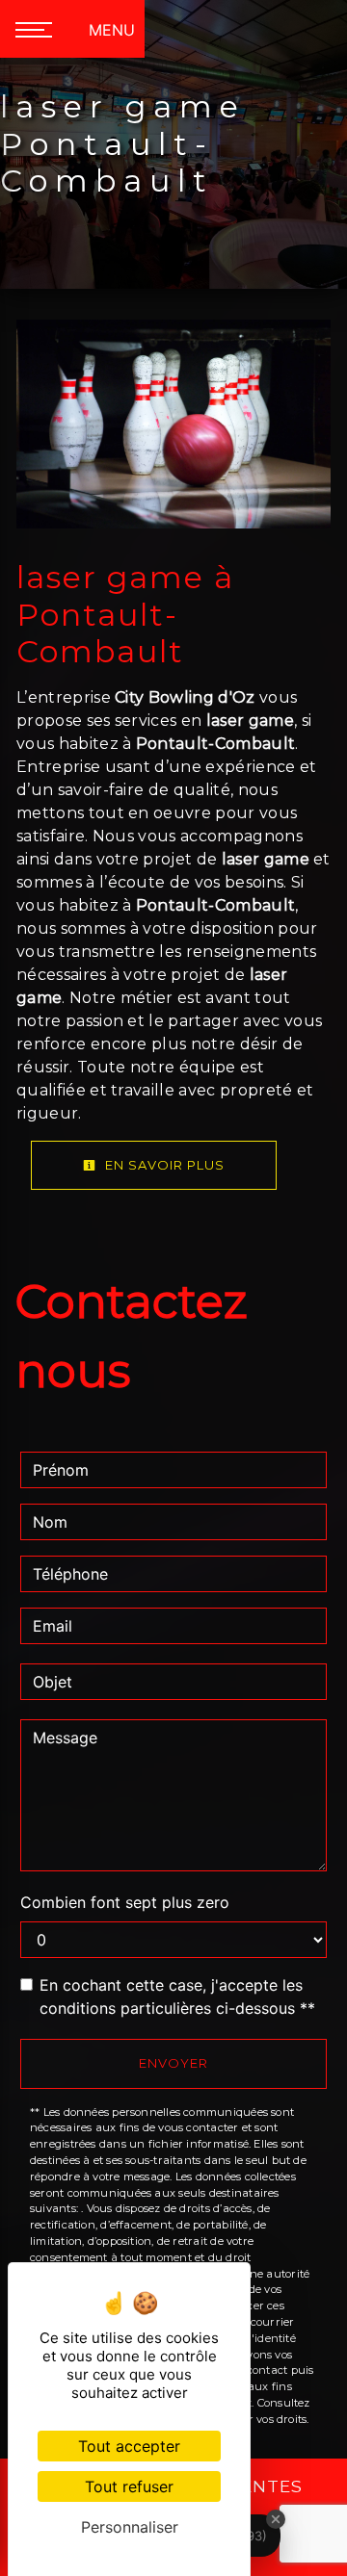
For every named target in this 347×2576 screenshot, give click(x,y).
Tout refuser (129, 2486)
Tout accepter (129, 2446)
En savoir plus (163, 1165)
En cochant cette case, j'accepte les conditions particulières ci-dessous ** (177, 1996)
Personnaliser (130, 2527)
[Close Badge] (276, 2519)
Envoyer (173, 2063)
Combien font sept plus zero (125, 1902)
